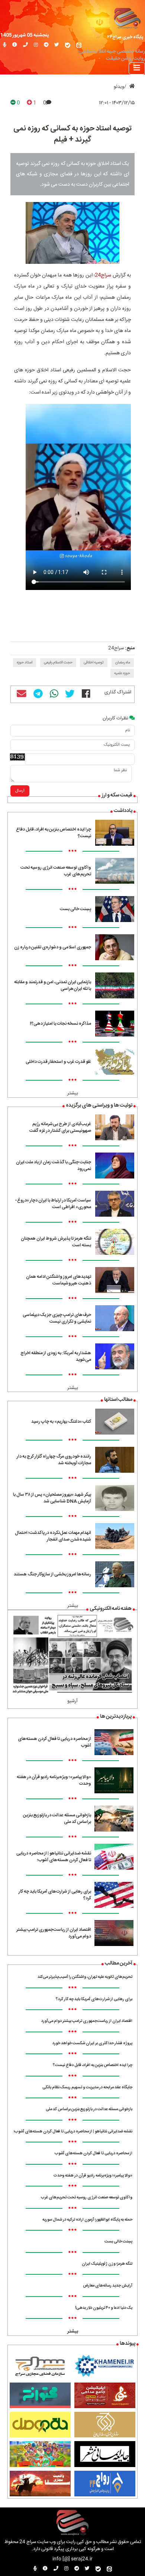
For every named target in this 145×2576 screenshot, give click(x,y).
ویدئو (119, 87)
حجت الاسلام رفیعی (58, 663)
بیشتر (73, 1093)
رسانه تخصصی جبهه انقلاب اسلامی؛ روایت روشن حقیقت (112, 55)
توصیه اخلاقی (94, 663)
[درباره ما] (15, 45)
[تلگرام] (46, 45)
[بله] (68, 45)
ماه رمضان (123, 663)
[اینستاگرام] (36, 45)
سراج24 (103, 275)
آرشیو (72, 1701)
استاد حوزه (25, 663)
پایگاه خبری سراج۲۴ (125, 37)
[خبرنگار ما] (5, 45)
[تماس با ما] (25, 45)
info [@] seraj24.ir (72, 2559)
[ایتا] (79, 45)
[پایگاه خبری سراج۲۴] (127, 18)
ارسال (20, 791)
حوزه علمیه (122, 673)
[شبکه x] (57, 45)
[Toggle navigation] (137, 68)
